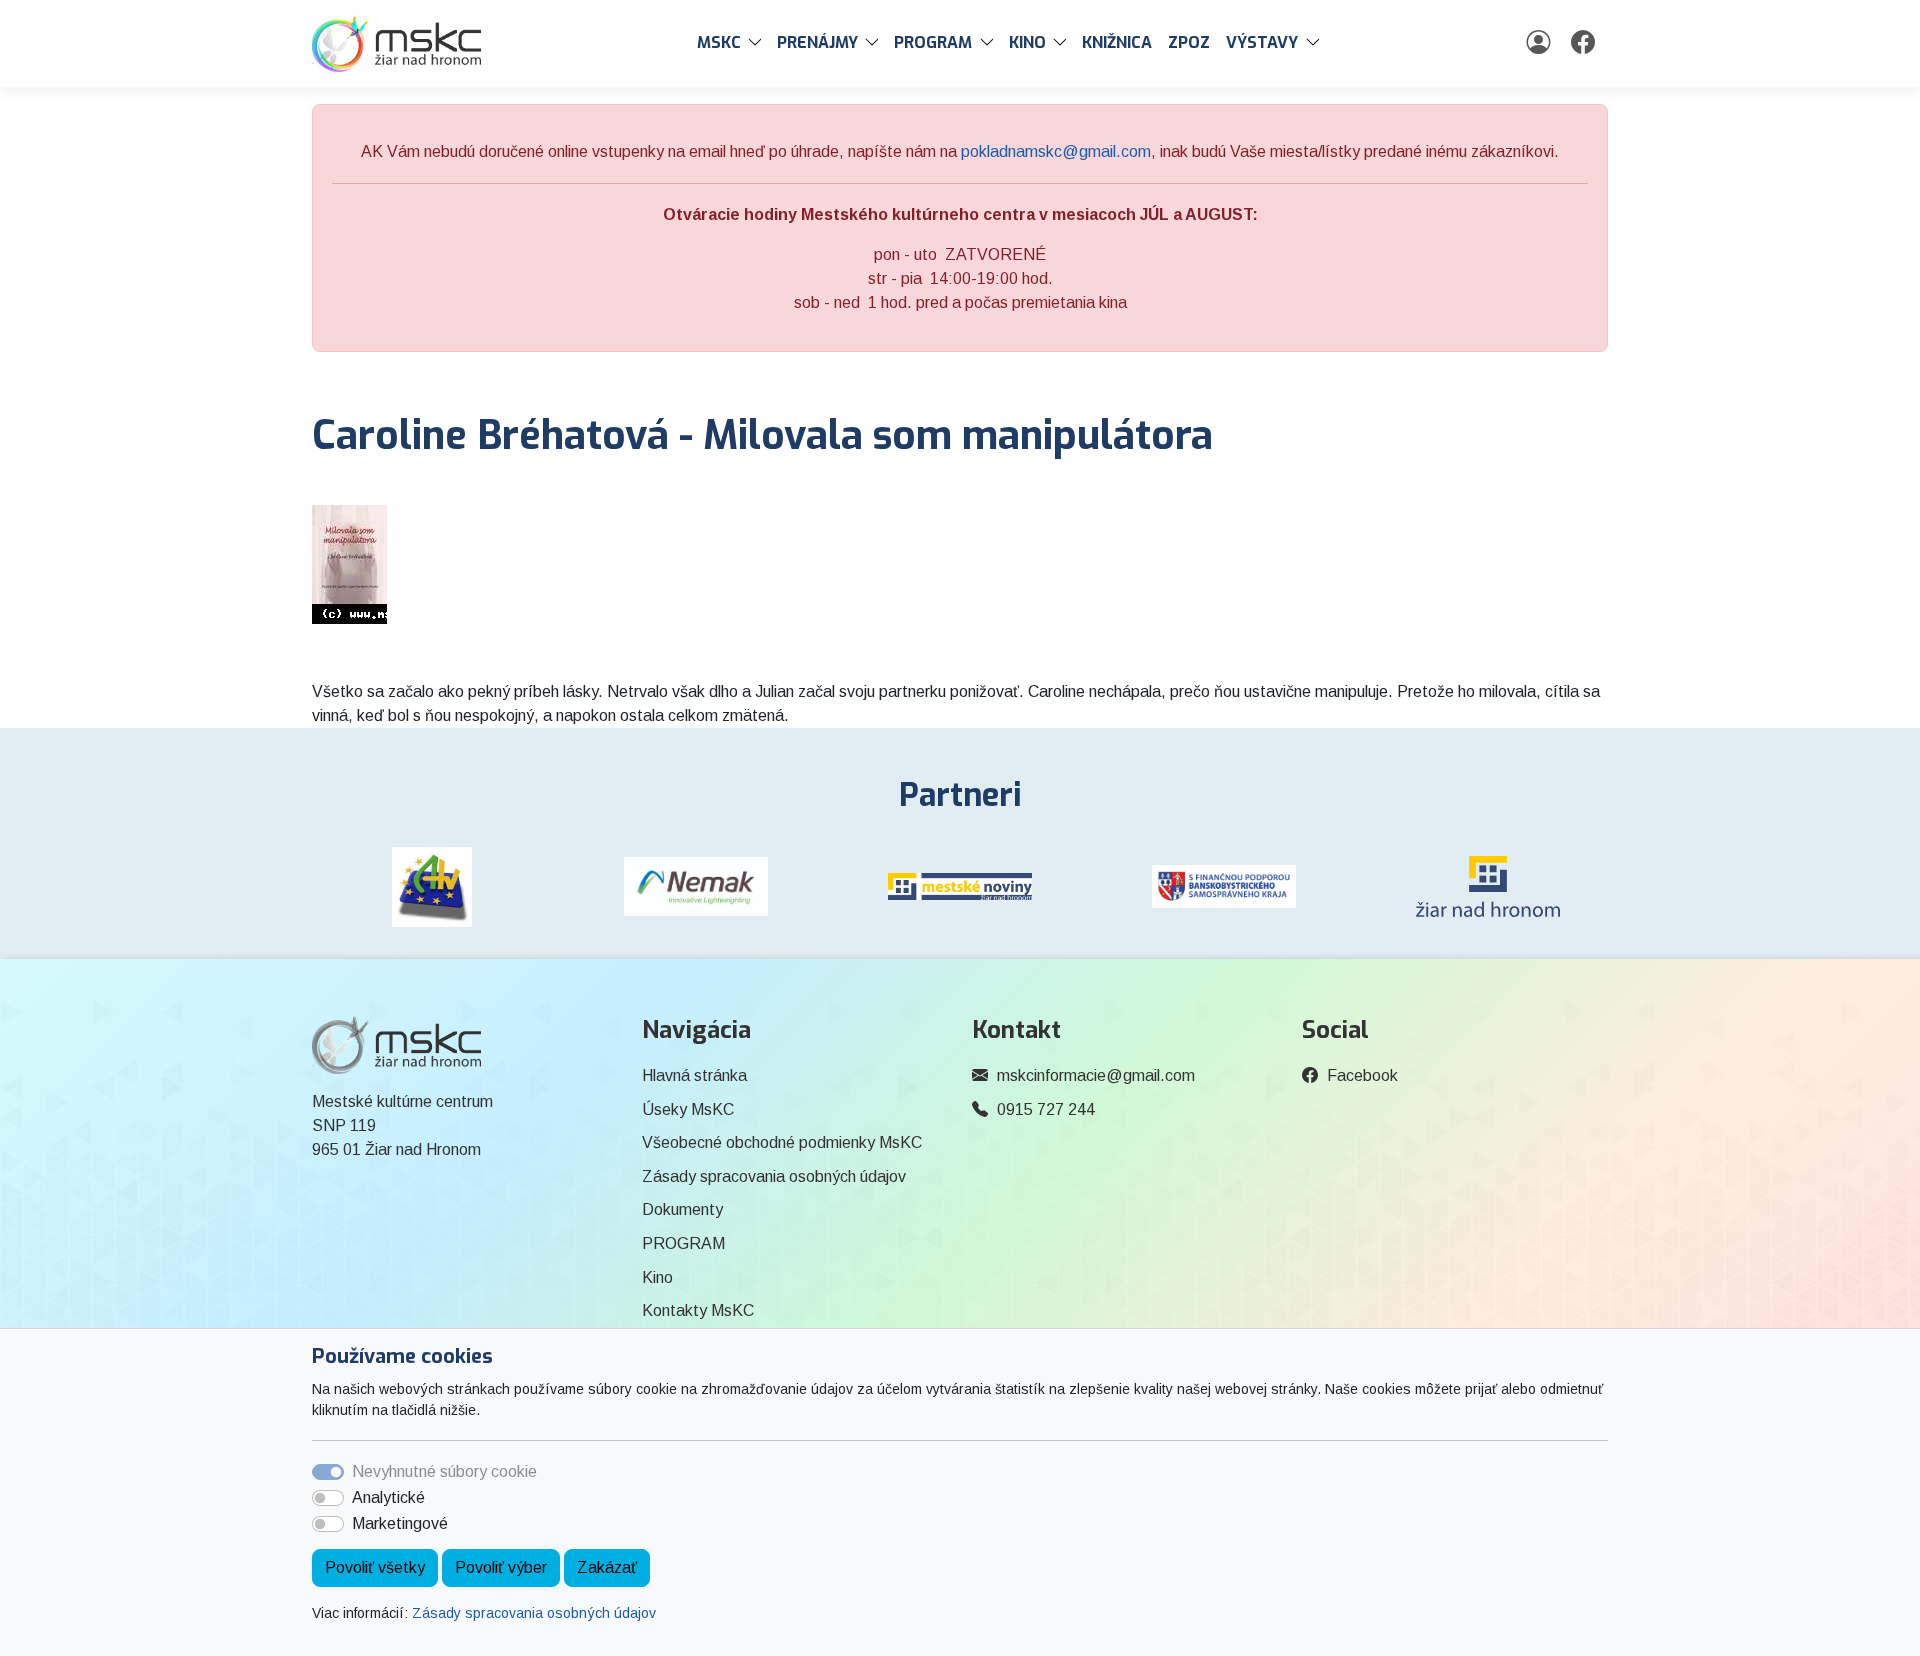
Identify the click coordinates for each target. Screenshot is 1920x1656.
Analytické (388, 1497)
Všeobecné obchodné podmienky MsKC (782, 1142)
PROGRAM (683, 1243)
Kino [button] (1027, 42)
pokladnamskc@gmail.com (1056, 151)
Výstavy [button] (1262, 42)
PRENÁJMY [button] (817, 42)
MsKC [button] (719, 42)
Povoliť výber (501, 1567)
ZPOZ (1189, 42)
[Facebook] (1585, 43)
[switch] (328, 1498)
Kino (657, 1277)
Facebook (1362, 1075)
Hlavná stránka (694, 1075)
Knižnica (1117, 42)
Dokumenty (682, 1209)
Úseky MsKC (688, 1109)
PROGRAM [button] (933, 42)
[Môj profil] (1540, 43)
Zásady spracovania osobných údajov (534, 1613)
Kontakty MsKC (698, 1310)
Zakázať (607, 1567)
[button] (759, 43)
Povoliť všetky (375, 1567)
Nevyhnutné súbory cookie (444, 1471)
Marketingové (400, 1523)
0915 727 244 (1046, 1109)
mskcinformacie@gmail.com (1096, 1075)
